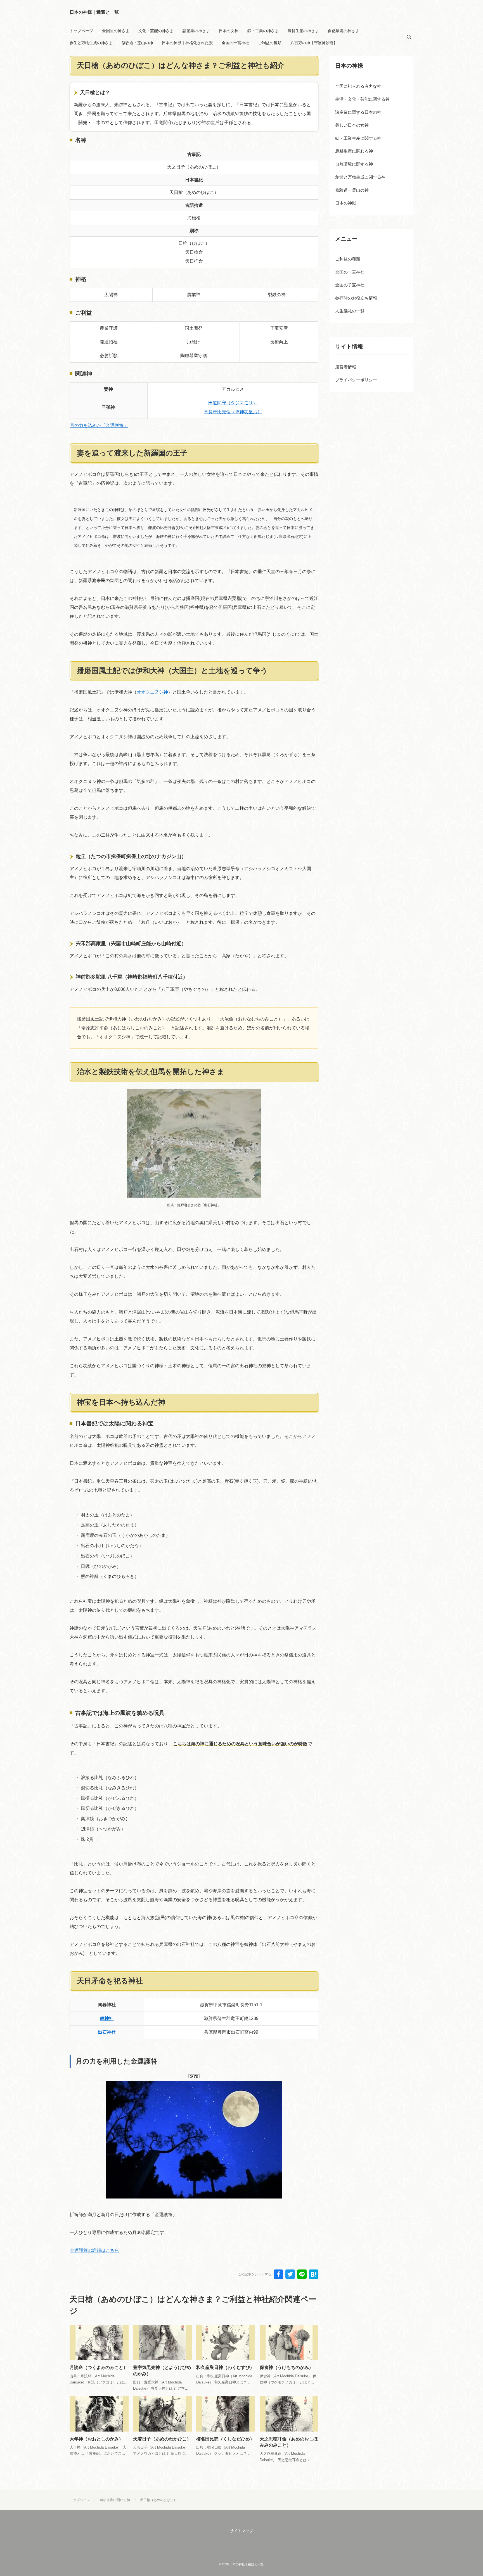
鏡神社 (107, 2018)
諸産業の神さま (196, 31)
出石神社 (107, 2032)
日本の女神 (229, 31)
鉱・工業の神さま (263, 31)
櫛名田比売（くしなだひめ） (225, 2439)
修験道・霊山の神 (137, 43)
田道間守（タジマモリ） (233, 403)
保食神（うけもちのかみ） (287, 2367)
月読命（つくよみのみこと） (99, 2367)
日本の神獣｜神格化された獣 (187, 43)
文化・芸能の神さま (156, 31)
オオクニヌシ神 (152, 692)
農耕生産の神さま (303, 31)
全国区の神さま (116, 31)
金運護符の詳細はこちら (94, 2250)
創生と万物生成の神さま (91, 43)
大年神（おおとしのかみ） (96, 2439)
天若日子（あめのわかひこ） (162, 2439)
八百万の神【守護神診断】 (314, 43)
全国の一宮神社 (235, 43)
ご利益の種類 (270, 43)
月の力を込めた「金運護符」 (99, 425)
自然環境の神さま (344, 31)
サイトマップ (241, 2531)
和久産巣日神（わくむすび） (225, 2367)
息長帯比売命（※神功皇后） (233, 412)
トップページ (81, 31)
